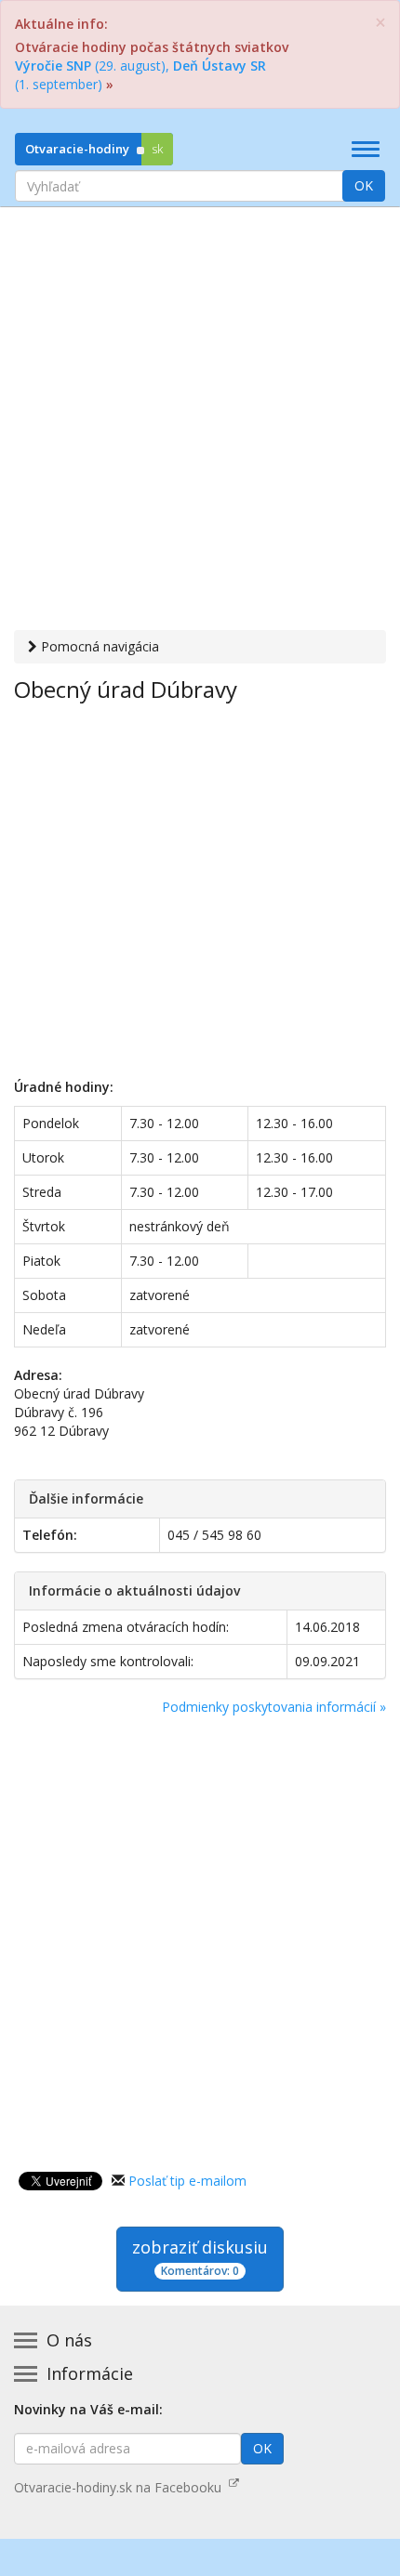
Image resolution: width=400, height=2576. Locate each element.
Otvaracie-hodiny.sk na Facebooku (121, 2487)
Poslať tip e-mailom (187, 2181)
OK (364, 185)
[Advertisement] (200, 421)
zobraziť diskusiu (200, 2257)
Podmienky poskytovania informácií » (274, 1707)
